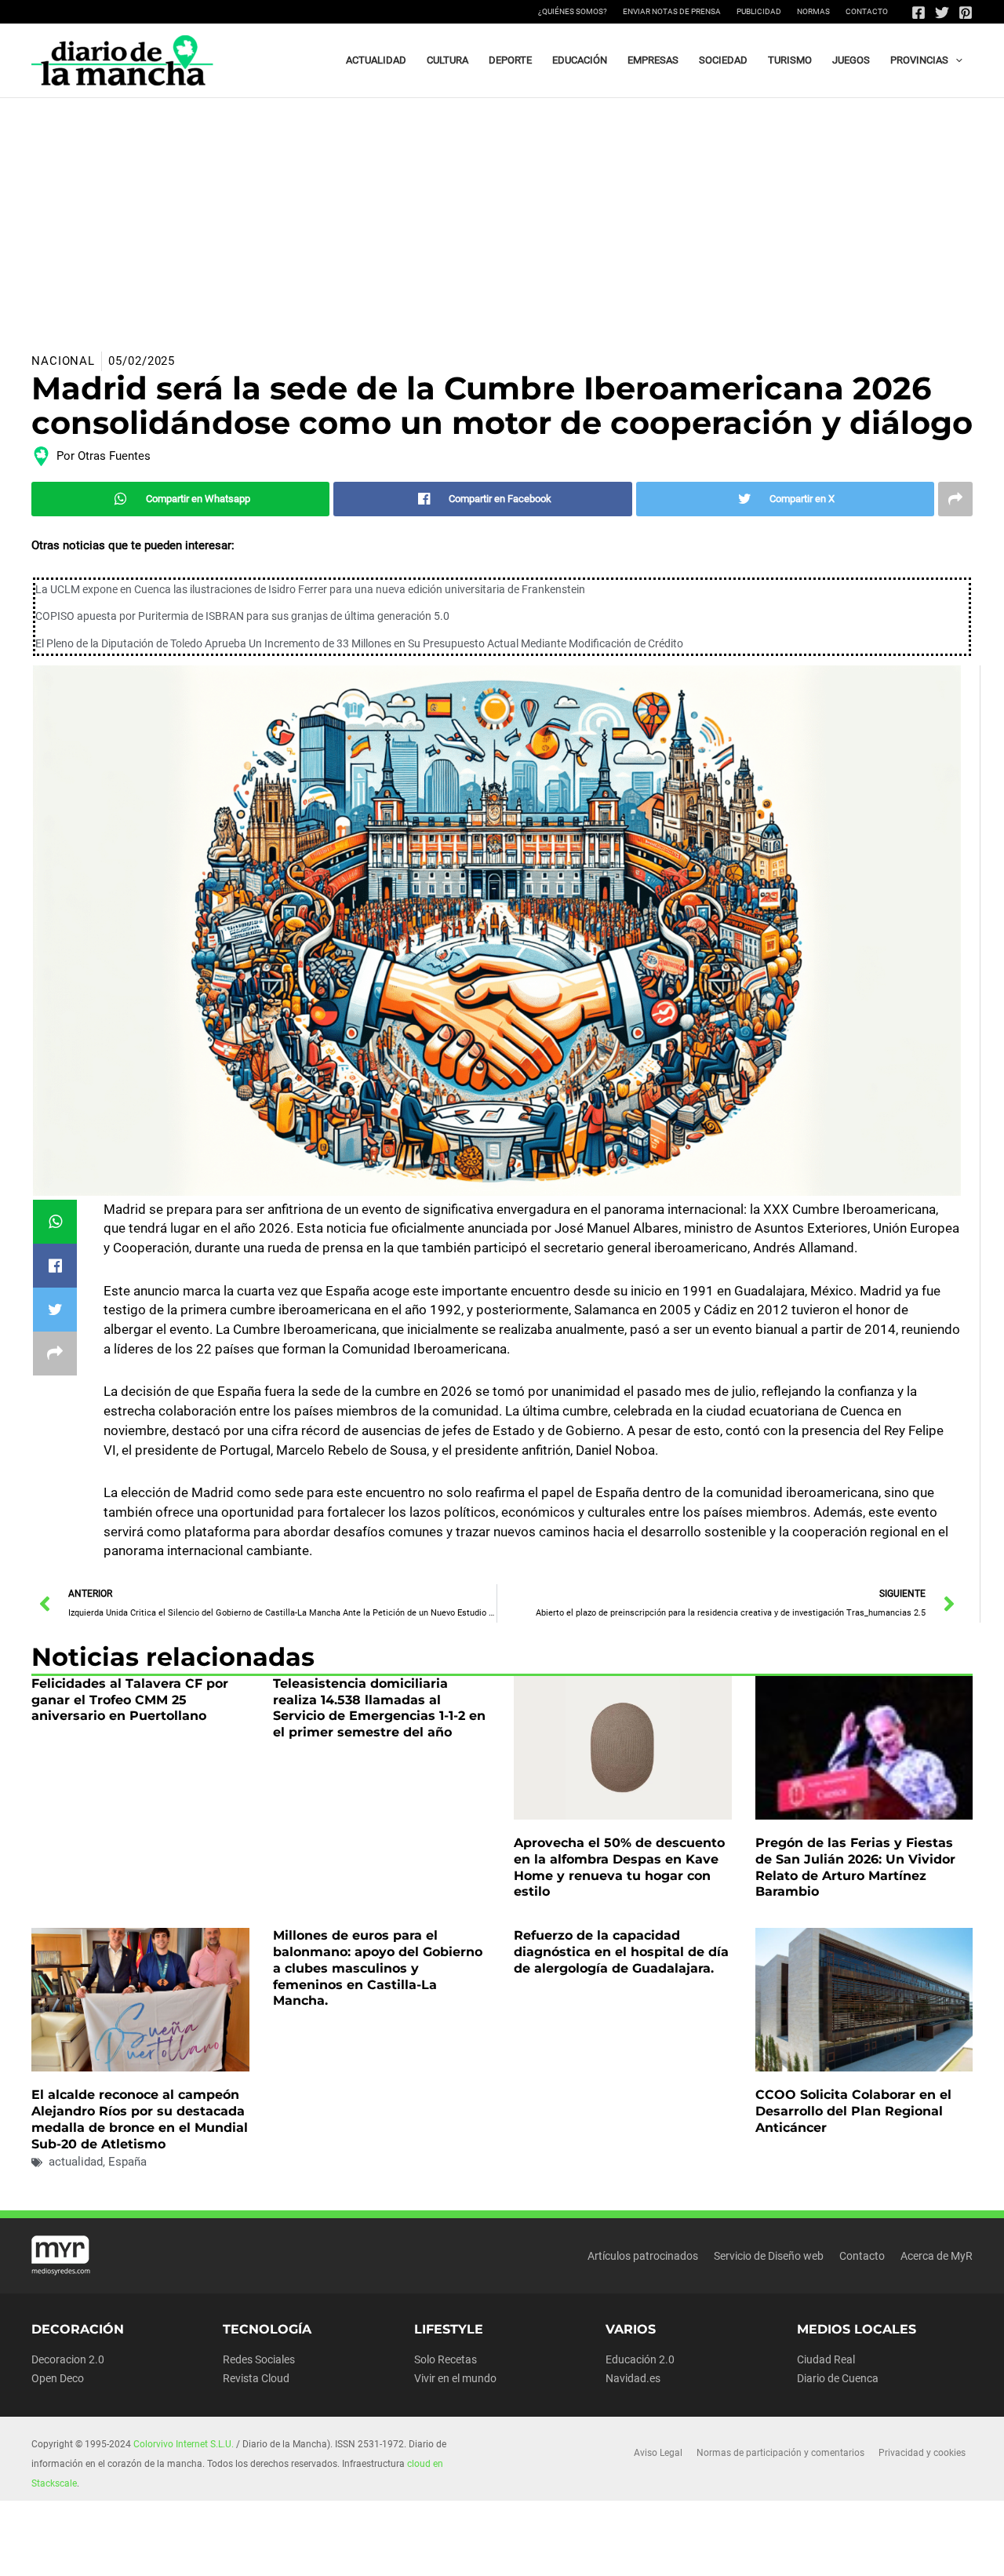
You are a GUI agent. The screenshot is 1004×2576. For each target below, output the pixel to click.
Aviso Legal (658, 2453)
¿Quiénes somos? (573, 11)
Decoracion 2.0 (68, 2359)
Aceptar (640, 2552)
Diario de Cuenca (838, 2378)
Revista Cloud (256, 2378)
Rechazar (739, 2552)
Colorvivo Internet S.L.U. (184, 2444)
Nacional (63, 361)
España (127, 2162)
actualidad (76, 2162)
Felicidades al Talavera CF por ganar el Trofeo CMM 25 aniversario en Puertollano (130, 1700)
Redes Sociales (259, 2359)
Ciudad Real (826, 2359)
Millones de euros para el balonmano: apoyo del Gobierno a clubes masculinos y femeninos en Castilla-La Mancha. (378, 1968)
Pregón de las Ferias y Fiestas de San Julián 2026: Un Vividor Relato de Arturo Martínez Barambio (855, 1867)
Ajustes (838, 2552)
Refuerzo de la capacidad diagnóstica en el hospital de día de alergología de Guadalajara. (621, 1952)
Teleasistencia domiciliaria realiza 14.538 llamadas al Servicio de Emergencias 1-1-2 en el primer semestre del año (379, 1708)
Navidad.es (633, 2378)
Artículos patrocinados (643, 2256)
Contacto (867, 11)
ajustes (540, 2559)
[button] (955, 60)
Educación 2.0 (640, 2359)
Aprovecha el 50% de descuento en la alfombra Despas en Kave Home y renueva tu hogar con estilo (619, 1867)
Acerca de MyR (937, 2256)
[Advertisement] (502, 216)
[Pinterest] (966, 13)
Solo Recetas (446, 2359)
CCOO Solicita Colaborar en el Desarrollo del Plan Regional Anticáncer (853, 2111)
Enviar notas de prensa (672, 11)
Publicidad (759, 11)
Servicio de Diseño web (769, 2256)
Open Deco (58, 2378)
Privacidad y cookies (922, 2453)
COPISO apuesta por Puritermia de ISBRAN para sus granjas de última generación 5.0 (242, 616)
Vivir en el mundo (455, 2378)
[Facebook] (919, 13)
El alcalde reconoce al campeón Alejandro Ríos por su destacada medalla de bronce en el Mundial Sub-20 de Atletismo (140, 2119)
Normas (813, 11)
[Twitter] (942, 13)
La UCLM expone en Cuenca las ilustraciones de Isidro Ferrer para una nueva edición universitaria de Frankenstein (310, 589)
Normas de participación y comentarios (780, 2453)
